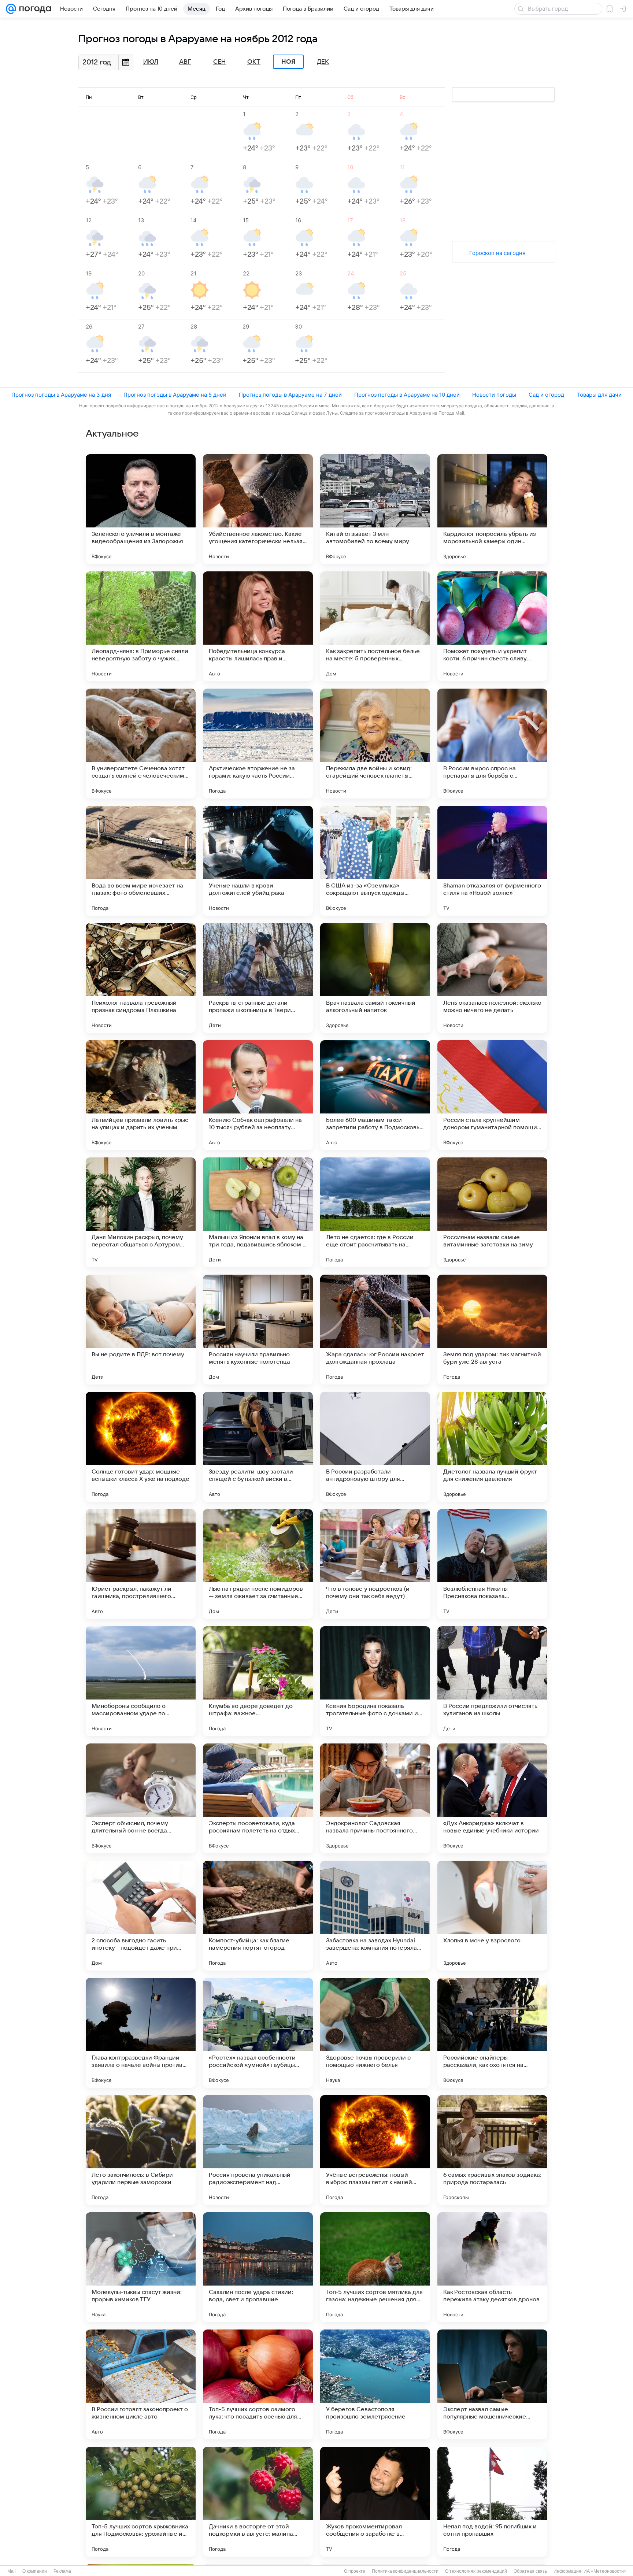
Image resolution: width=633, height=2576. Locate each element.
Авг (185, 62)
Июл (151, 62)
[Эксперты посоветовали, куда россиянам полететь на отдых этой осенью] (258, 1798)
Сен (219, 62)
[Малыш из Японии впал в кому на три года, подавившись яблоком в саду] (258, 1212)
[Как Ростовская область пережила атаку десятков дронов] (492, 2267)
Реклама (62, 2571)
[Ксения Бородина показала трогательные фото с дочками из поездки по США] (375, 1681)
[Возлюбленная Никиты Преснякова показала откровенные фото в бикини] (492, 1564)
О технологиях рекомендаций (476, 2571)
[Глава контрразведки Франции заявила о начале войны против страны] (141, 2033)
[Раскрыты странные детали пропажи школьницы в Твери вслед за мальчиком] (258, 978)
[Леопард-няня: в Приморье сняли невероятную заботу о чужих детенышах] (141, 626)
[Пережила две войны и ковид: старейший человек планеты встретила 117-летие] (375, 744)
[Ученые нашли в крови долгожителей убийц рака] (258, 861)
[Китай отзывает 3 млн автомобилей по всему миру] (375, 509)
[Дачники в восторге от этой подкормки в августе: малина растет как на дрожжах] (258, 2502)
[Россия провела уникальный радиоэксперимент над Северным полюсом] (258, 2150)
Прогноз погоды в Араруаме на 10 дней (407, 395)
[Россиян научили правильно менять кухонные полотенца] (258, 1330)
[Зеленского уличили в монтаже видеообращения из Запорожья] (141, 509)
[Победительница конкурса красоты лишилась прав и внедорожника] (258, 626)
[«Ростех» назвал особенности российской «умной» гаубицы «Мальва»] (258, 2033)
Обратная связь (530, 2571)
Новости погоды (494, 395)
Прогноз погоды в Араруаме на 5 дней (175, 395)
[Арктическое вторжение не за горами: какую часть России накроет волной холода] (258, 744)
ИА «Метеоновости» (605, 2571)
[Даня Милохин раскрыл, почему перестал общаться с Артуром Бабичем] (141, 1212)
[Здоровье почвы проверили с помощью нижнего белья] (375, 2033)
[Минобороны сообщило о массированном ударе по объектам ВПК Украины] (141, 1681)
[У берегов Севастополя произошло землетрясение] (375, 2384)
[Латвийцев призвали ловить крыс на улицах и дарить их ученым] (141, 1095)
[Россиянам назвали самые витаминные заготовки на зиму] (492, 1212)
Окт (254, 62)
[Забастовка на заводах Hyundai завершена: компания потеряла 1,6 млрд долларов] (375, 1916)
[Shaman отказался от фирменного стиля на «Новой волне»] (492, 861)
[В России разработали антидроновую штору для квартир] (375, 1447)
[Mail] (11, 9)
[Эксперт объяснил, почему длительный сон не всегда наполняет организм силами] (141, 1798)
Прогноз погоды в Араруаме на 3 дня (61, 395)
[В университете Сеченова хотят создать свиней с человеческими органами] (141, 744)
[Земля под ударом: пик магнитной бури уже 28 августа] (492, 1330)
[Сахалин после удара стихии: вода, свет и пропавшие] (258, 2267)
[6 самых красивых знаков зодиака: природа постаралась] (492, 2150)
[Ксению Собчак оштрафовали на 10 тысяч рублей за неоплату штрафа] (258, 1095)
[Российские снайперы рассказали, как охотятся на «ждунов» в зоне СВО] (492, 2033)
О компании (35, 2571)
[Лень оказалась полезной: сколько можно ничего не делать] (492, 978)
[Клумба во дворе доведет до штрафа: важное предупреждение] (258, 1681)
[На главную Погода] (34, 9)
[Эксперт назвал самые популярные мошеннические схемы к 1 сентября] (492, 2384)
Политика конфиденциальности (405, 2571)
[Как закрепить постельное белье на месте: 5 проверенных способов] (375, 626)
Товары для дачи (599, 395)
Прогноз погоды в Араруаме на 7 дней (290, 395)
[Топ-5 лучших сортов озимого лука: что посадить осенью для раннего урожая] (258, 2384)
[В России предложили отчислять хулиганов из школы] (492, 1681)
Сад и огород (546, 395)
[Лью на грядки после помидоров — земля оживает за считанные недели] (258, 1564)
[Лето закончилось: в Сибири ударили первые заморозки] (141, 2150)
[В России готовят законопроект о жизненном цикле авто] (141, 2384)
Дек (323, 62)
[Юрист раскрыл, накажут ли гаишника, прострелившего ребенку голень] (141, 1564)
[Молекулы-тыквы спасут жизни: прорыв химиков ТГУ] (141, 2267)
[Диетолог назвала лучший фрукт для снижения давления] (492, 1447)
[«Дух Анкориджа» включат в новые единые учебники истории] (492, 1798)
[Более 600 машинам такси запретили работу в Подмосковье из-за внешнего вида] (375, 1095)
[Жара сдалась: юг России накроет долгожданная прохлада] (375, 1330)
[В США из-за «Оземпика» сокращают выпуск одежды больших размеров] (375, 861)
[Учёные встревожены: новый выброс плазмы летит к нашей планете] (375, 2150)
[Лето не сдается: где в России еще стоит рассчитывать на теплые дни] (375, 1212)
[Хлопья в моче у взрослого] (492, 1916)
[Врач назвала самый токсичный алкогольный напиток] (375, 978)
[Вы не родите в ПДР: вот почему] (141, 1330)
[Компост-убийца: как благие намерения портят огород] (258, 1916)
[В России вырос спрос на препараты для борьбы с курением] (492, 744)
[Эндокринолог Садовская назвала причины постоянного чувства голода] (375, 1798)
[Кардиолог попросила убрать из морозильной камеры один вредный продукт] (492, 509)
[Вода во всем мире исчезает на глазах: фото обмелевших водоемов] (141, 861)
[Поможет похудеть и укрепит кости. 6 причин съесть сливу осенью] (492, 626)
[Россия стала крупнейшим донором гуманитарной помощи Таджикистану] (492, 1095)
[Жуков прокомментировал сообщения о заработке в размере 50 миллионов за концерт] (375, 2502)
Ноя (288, 62)
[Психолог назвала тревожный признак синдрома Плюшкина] (141, 978)
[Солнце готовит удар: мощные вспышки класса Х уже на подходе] (141, 1447)
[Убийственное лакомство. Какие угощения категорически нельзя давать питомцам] (258, 509)
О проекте (355, 2571)
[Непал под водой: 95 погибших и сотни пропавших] (492, 2502)
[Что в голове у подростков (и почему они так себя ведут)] (375, 1564)
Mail (12, 2571)
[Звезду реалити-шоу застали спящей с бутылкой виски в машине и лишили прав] (258, 1447)
